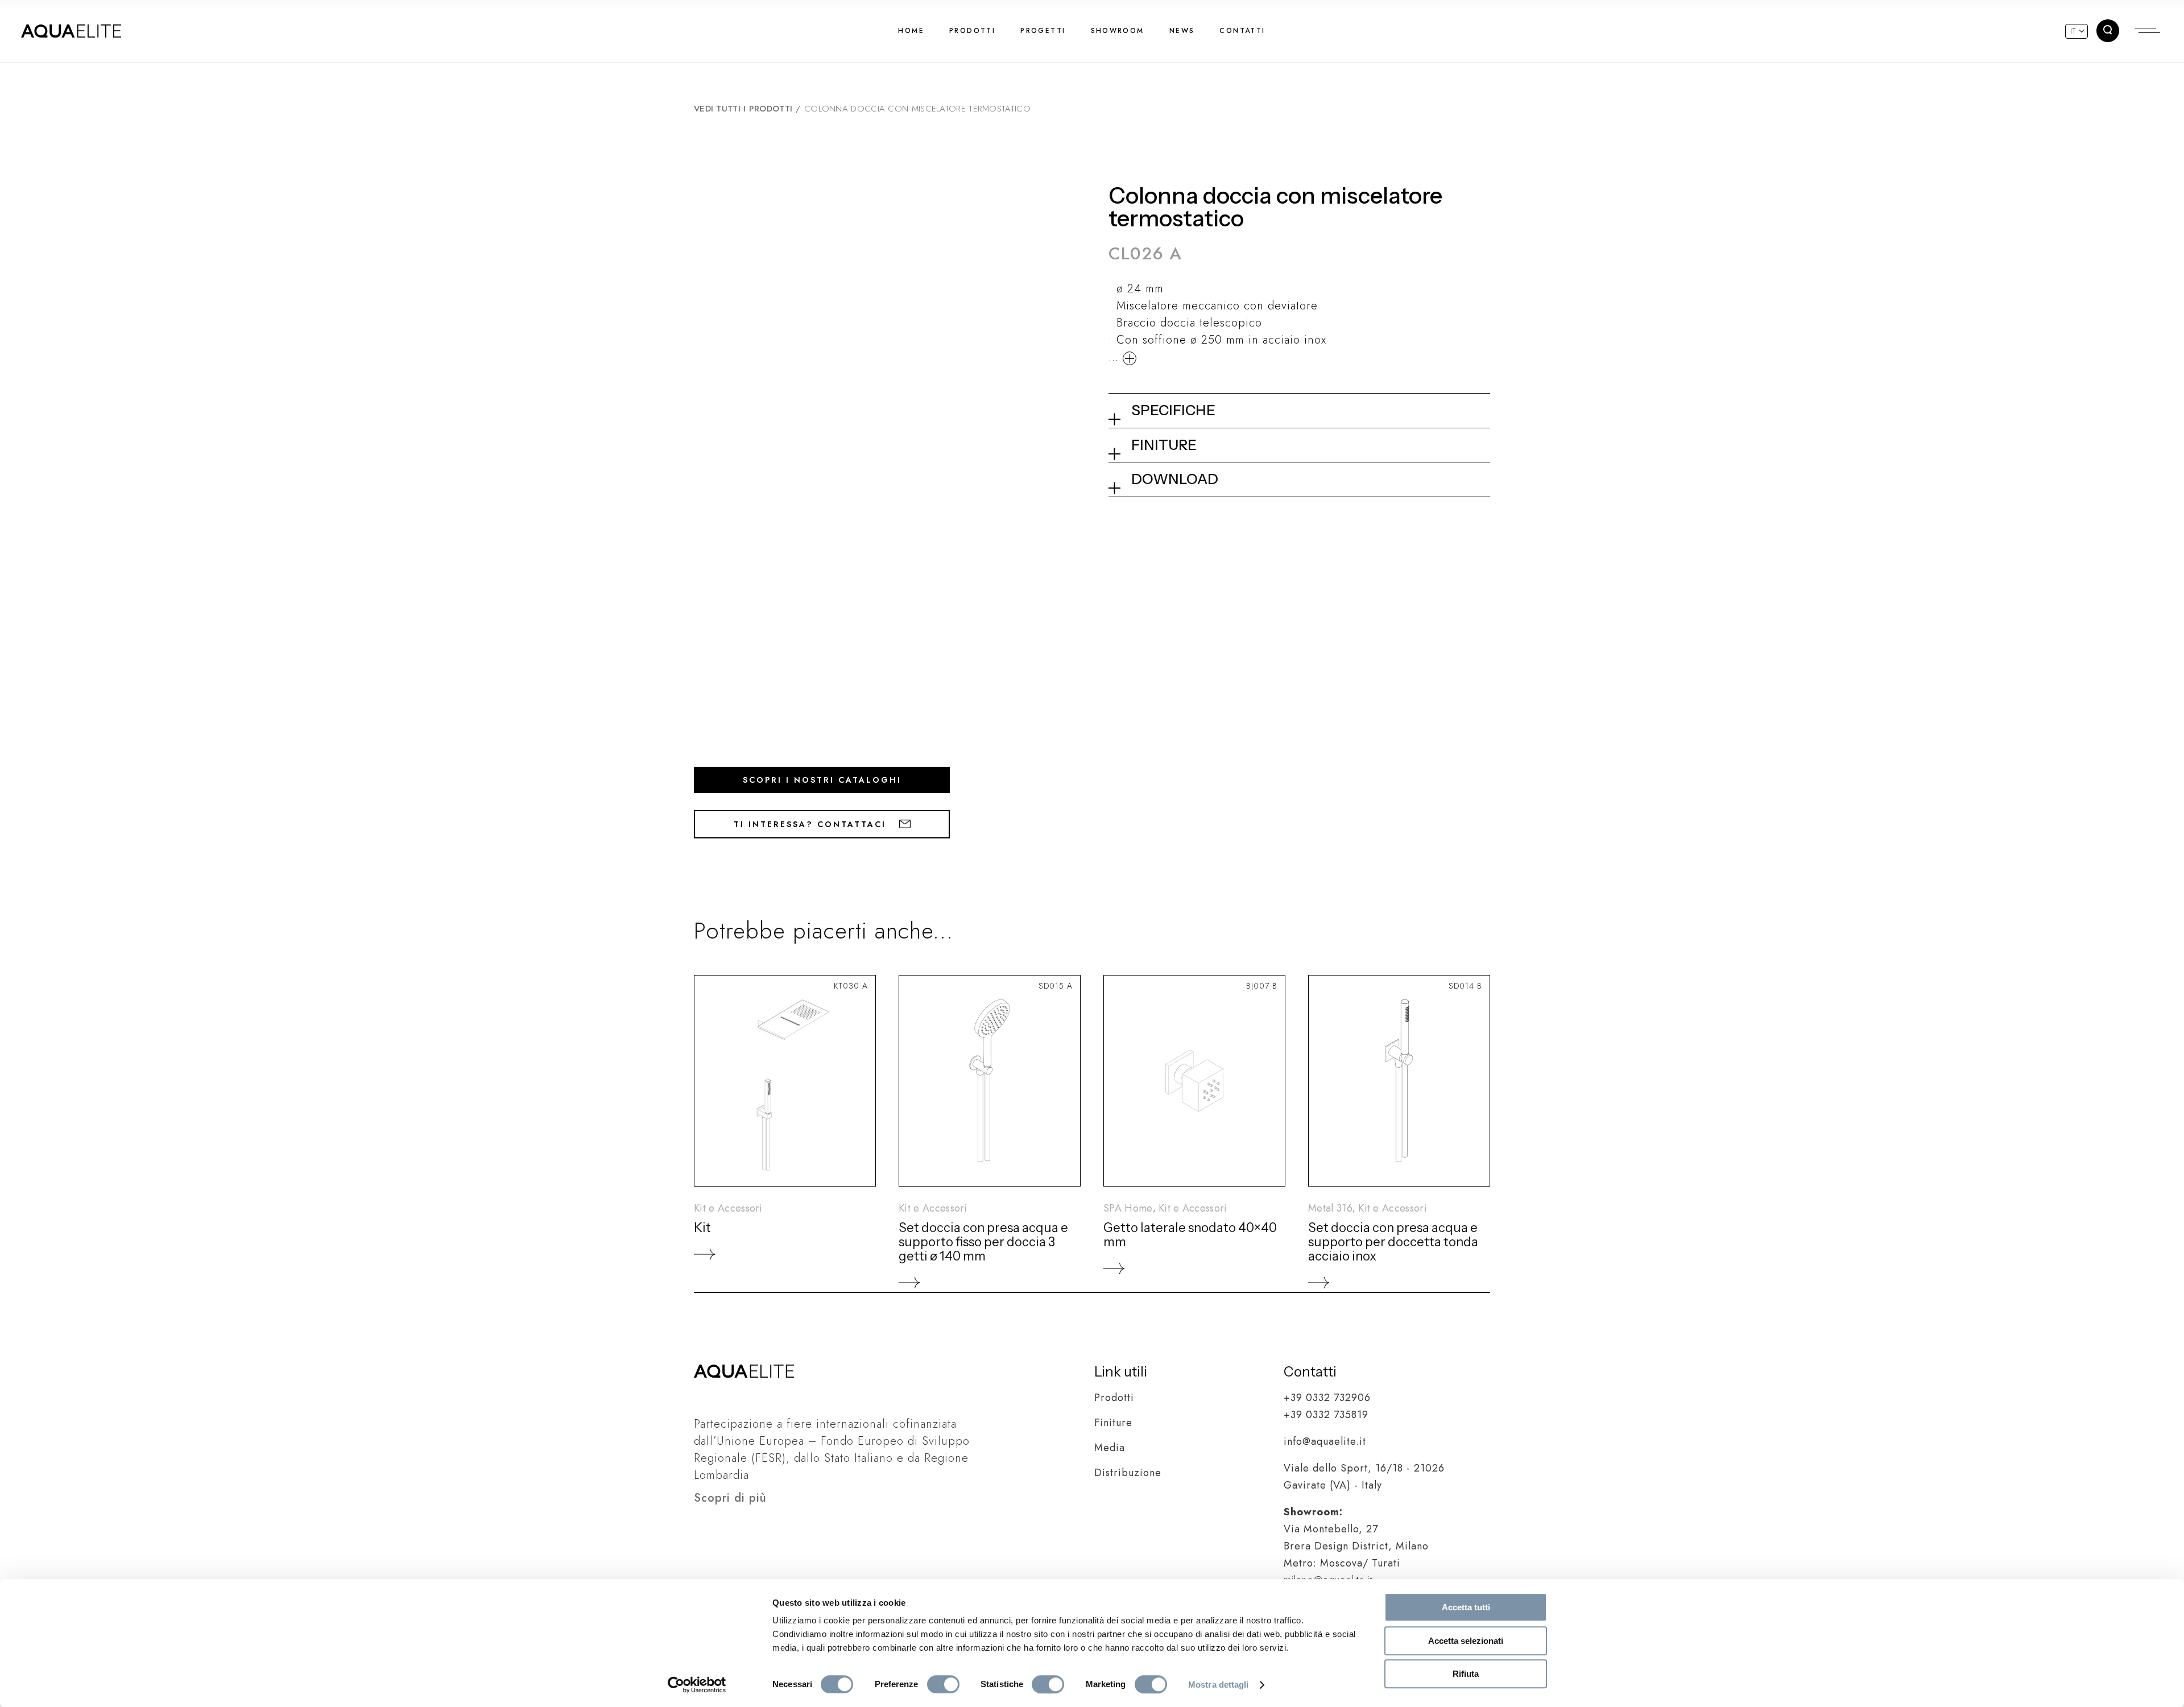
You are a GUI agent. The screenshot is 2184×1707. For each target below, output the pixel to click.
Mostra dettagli (1219, 1685)
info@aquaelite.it (1325, 1441)
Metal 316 (1330, 1208)
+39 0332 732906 (1327, 1398)
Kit (702, 1228)
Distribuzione (1128, 1473)
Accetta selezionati (1466, 1641)
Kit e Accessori (728, 1208)
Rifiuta (1466, 1674)
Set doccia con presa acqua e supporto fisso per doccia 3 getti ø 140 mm (983, 1242)
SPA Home (1128, 1208)
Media (1110, 1448)
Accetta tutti (1466, 1607)
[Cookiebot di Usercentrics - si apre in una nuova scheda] (697, 1685)
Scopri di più (730, 1498)
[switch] (943, 1684)
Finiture (1113, 1423)
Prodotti (1114, 1398)
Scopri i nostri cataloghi (822, 780)
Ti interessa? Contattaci (812, 824)
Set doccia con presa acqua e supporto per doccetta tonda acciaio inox (1393, 1242)
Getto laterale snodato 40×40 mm (1190, 1235)
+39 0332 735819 (1326, 1415)
